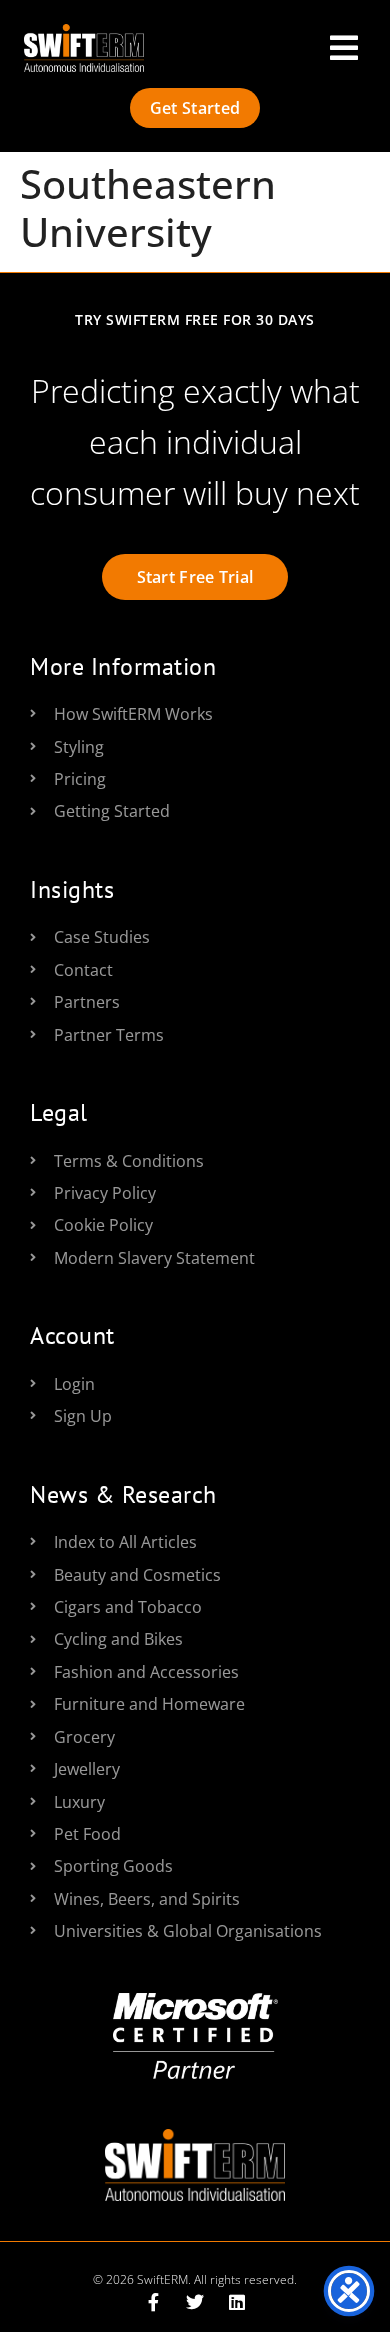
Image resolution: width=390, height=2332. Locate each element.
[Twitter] (195, 2302)
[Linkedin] (237, 2302)
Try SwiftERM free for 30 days (195, 319)
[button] (344, 48)
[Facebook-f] (153, 2302)
